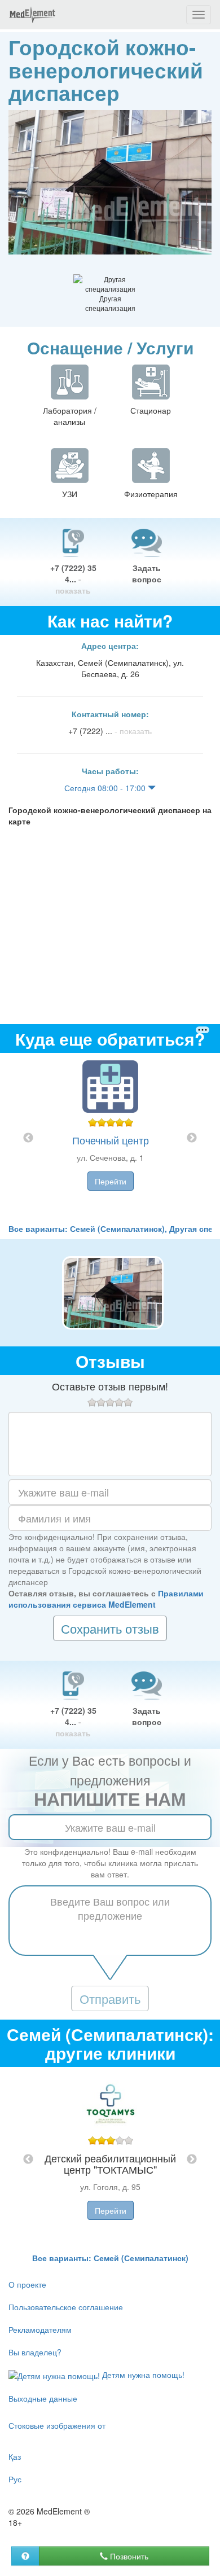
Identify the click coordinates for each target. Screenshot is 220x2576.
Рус (15, 2479)
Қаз (15, 2456)
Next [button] (192, 1138)
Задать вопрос (147, 573)
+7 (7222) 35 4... (73, 579)
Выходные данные (43, 2398)
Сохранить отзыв (110, 1628)
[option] (110, 1138)
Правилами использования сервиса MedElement (106, 1599)
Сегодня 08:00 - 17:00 (106, 788)
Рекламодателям (40, 2329)
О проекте (27, 2284)
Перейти (111, 1181)
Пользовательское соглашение (66, 2307)
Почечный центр (111, 1140)
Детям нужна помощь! (142, 2375)
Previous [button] (28, 1138)
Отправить (110, 1998)
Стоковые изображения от (57, 2425)
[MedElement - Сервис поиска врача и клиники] (32, 15)
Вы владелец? (35, 2352)
